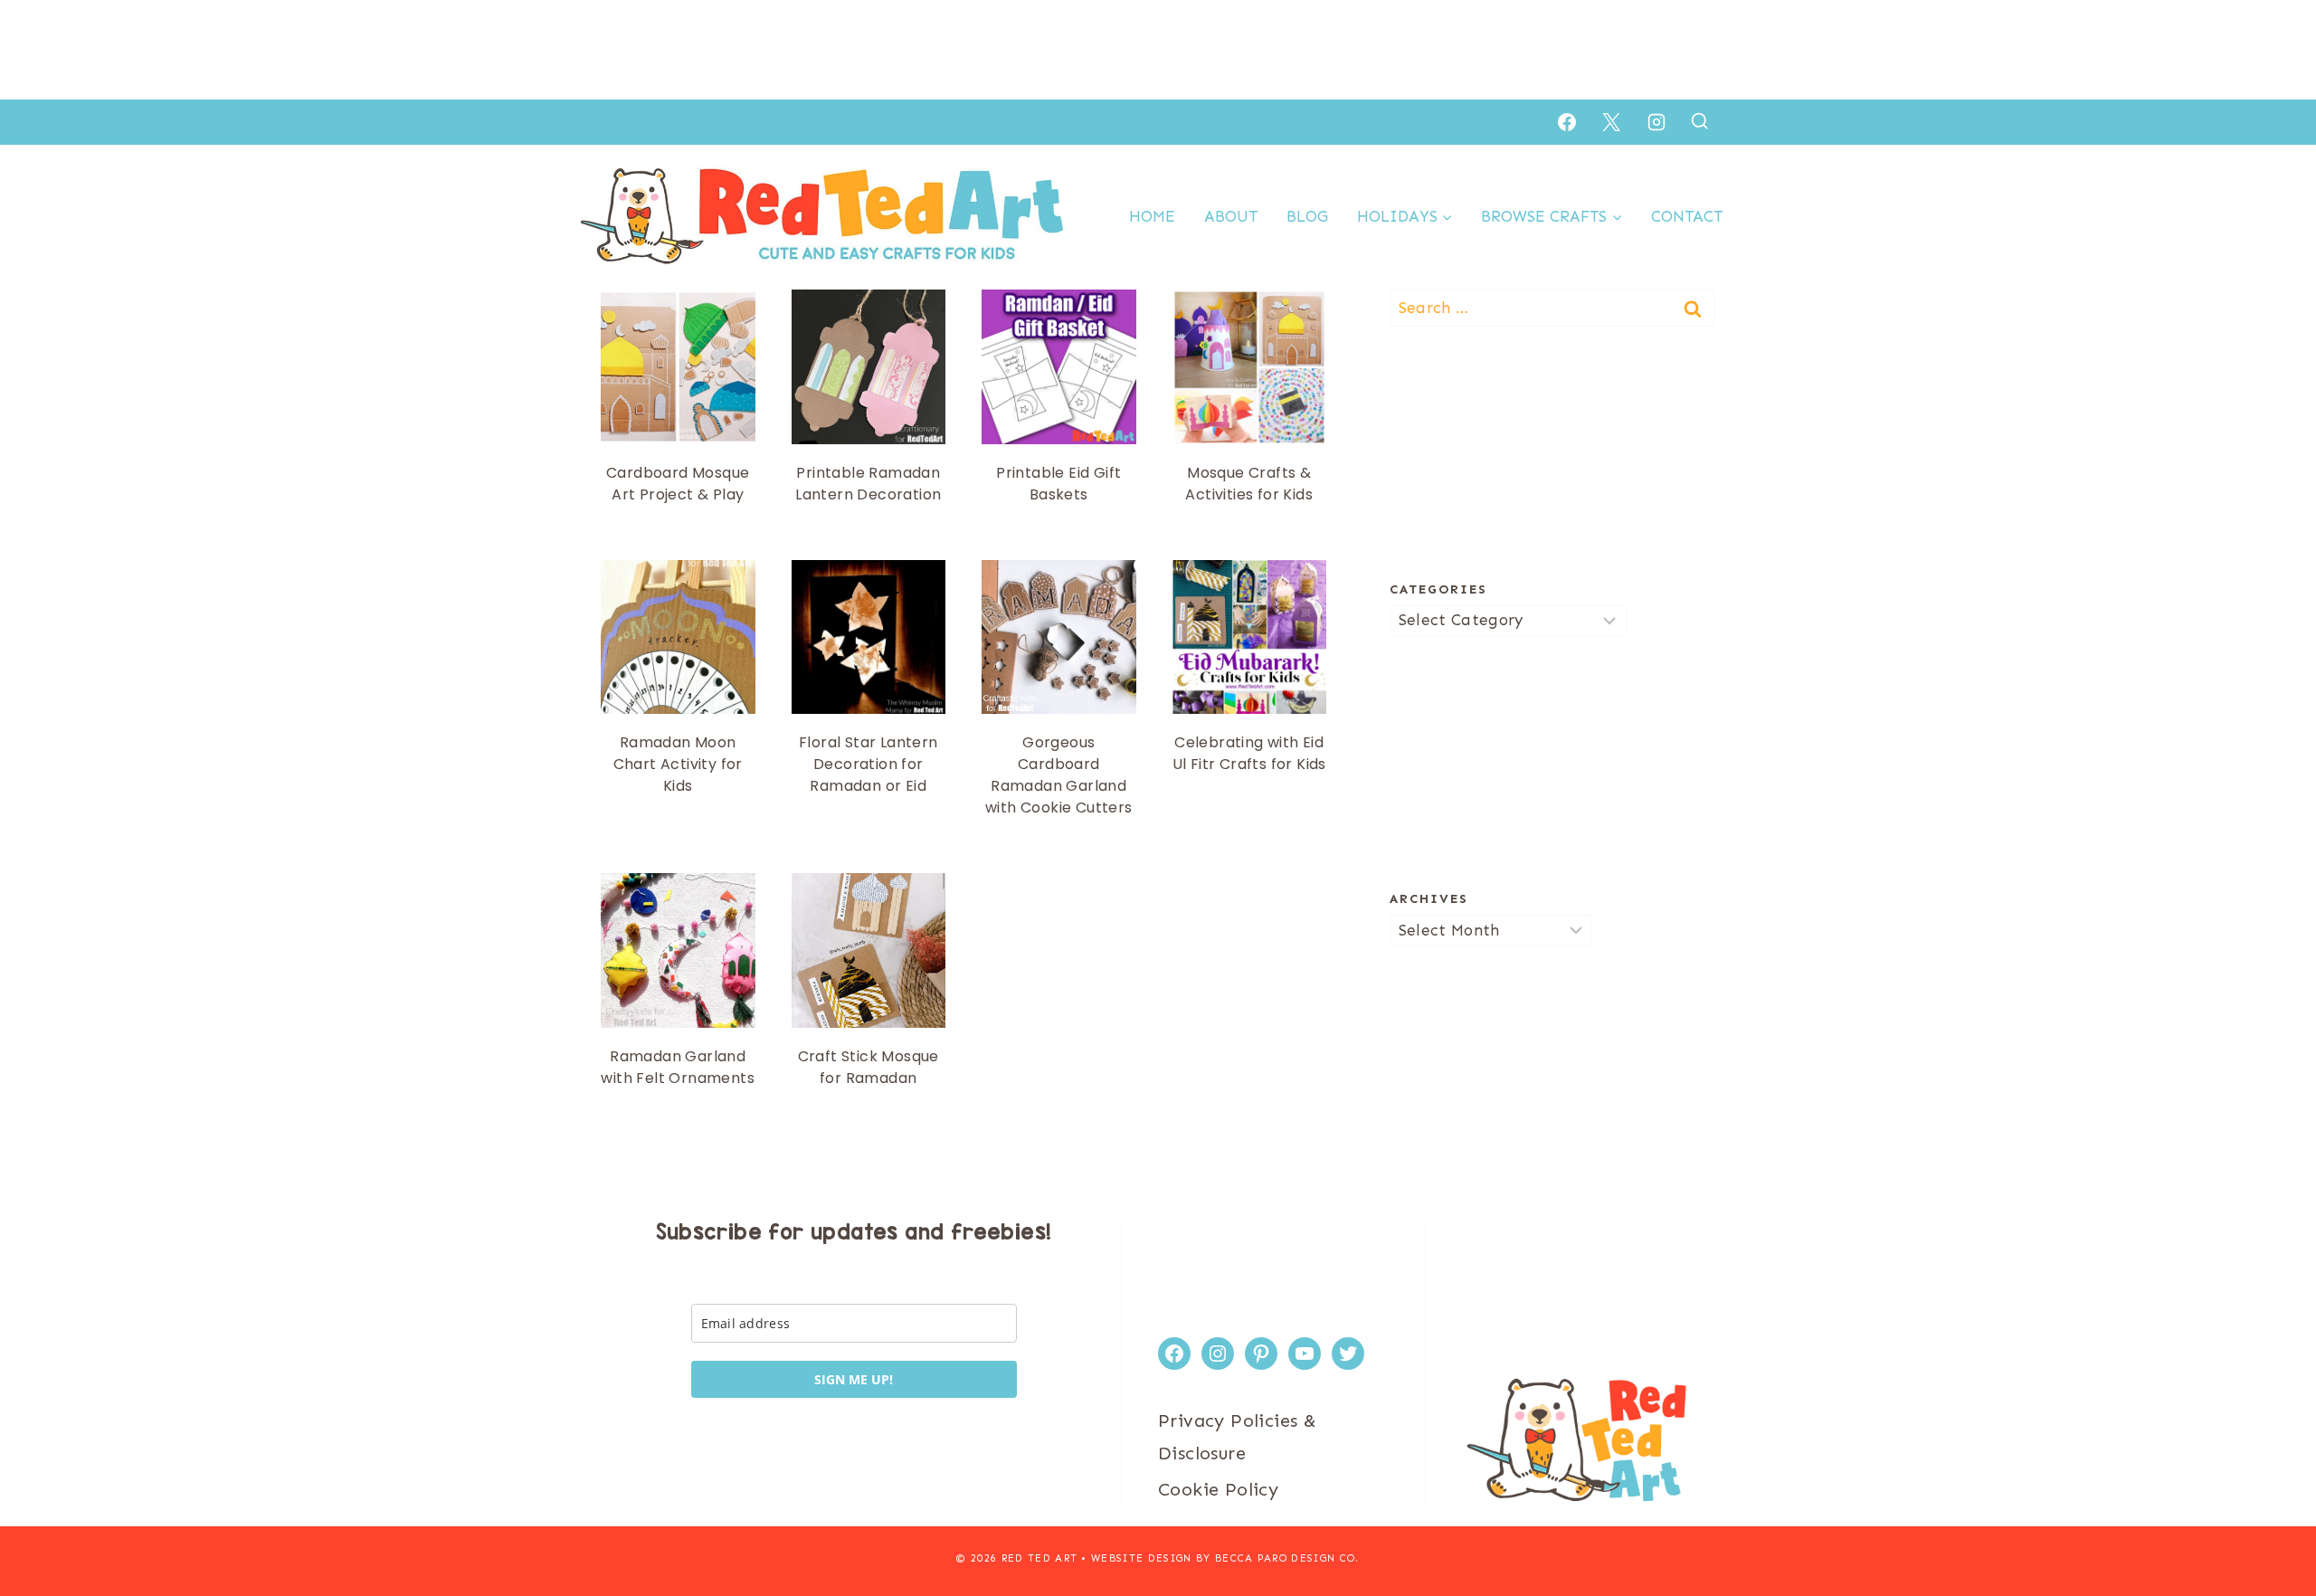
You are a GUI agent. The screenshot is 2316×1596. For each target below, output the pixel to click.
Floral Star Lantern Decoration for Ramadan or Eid (868, 764)
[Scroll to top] (2271, 1524)
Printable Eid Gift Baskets (1058, 484)
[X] (1611, 122)
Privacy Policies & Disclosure (1237, 1437)
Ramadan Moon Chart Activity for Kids (678, 764)
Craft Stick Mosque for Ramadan (868, 1067)
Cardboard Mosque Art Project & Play (678, 484)
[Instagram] (1656, 122)
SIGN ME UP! (854, 1379)
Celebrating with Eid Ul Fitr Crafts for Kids (1249, 753)
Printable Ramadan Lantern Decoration (868, 484)
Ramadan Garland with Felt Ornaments (678, 1067)
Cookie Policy (1218, 1489)
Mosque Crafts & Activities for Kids (1249, 484)
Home (1152, 216)
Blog (1307, 216)
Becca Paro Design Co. (1287, 1558)
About (1231, 216)
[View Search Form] (1699, 122)
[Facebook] (1567, 122)
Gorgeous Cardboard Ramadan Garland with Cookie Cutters (1059, 775)
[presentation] (678, 367)
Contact (1687, 216)
